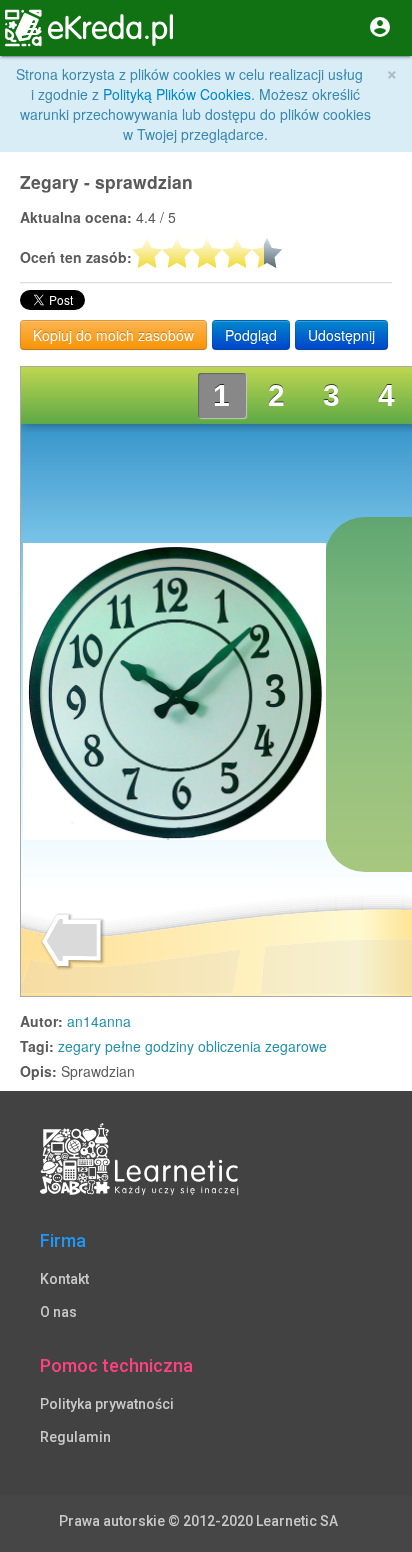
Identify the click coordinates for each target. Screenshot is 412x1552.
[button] (28, 28)
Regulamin (75, 1437)
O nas (58, 1312)
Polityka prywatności (107, 1404)
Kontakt (64, 1279)
